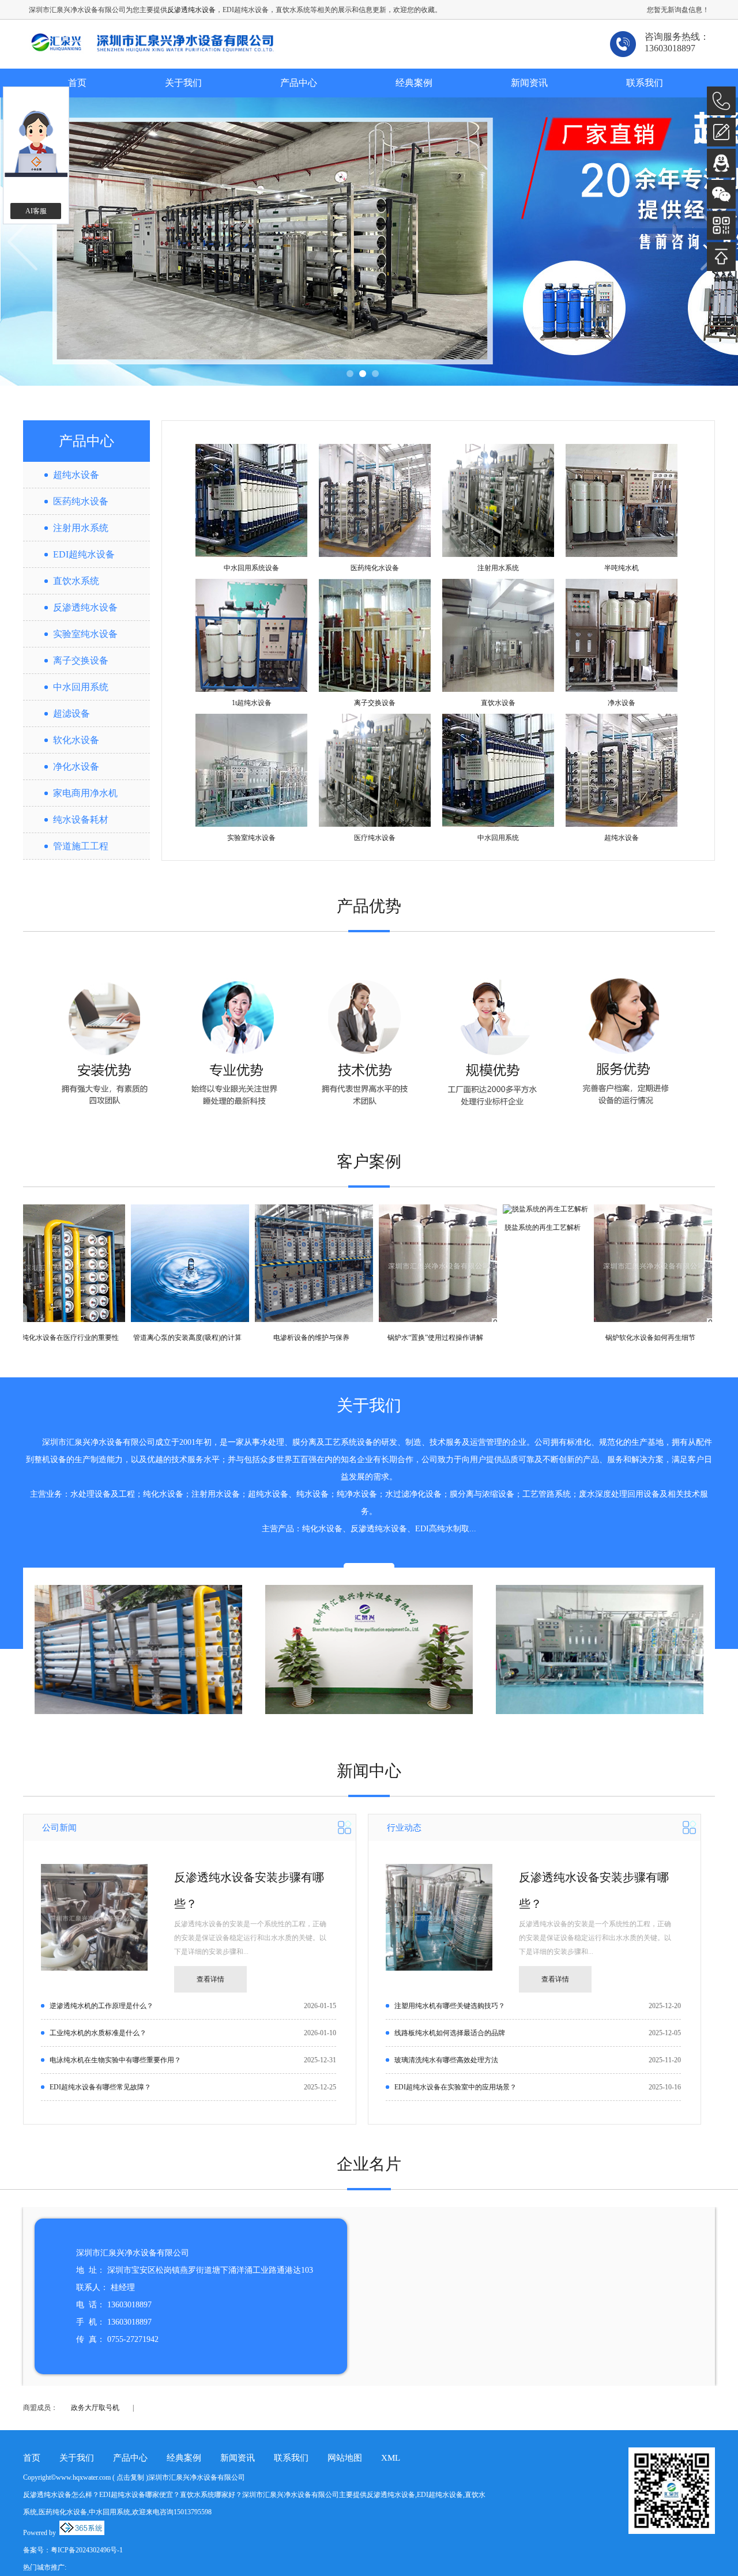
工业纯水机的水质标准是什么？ (98, 2033)
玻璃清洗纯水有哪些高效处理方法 (446, 2060)
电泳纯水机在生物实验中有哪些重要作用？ (115, 2060)
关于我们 (183, 83)
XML (391, 2458)
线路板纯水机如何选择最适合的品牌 (450, 2033)
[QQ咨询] (721, 163)
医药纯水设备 (81, 501)
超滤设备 (71, 713)
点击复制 (130, 2477)
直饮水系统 (76, 581)
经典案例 (414, 83)
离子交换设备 (81, 660)
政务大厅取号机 (95, 2408)
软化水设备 (76, 740)
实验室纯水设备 (85, 634)
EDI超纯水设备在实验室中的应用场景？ (455, 2087)
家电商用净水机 (85, 793)
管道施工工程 (81, 846)
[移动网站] (721, 225)
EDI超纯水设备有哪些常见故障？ (100, 2087)
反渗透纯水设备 (191, 10)
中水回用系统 (81, 687)
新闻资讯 (529, 83)
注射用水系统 (81, 528)
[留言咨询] (721, 132)
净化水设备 (76, 767)
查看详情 (210, 1979)
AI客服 (36, 211)
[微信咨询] (721, 194)
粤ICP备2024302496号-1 (87, 2550)
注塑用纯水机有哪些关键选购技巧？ (450, 2006)
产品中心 (299, 83)
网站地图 (345, 2458)
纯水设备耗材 (81, 820)
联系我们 (645, 83)
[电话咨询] (721, 101)
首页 (77, 83)
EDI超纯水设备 (84, 554)
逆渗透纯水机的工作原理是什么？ (101, 2006)
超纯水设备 (76, 475)
